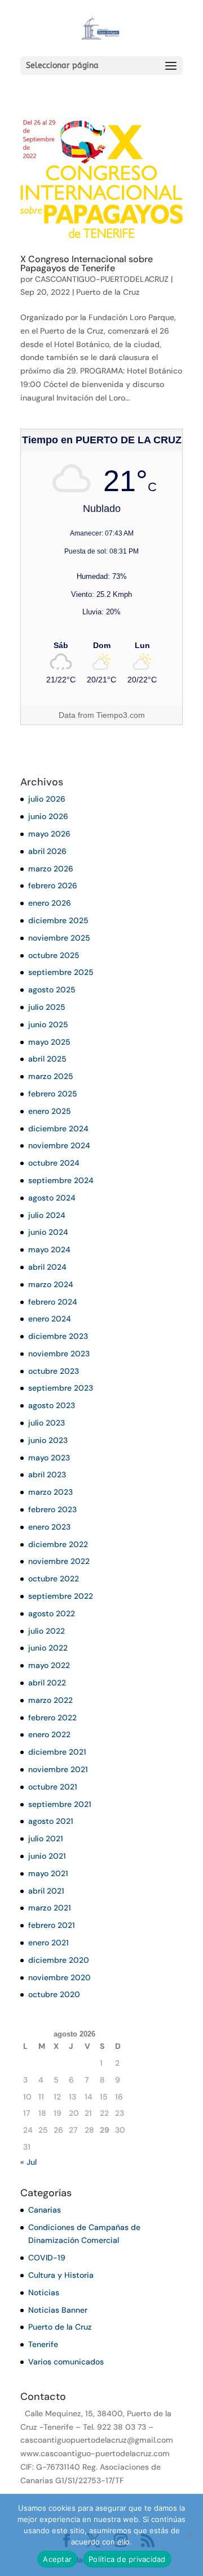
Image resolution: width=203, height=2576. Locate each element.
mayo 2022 (49, 1665)
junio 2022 (48, 1648)
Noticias (44, 2292)
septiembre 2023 (61, 1388)
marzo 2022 (50, 1700)
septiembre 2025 (61, 972)
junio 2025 (48, 1024)
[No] (189, 2535)
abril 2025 (47, 1059)
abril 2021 (46, 1891)
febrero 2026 (53, 885)
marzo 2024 (51, 1284)
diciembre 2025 (58, 920)
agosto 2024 (52, 1198)
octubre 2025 (54, 955)
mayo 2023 (49, 1458)
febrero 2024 (53, 1302)
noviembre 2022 (59, 1561)
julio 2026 (47, 799)
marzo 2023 (50, 1492)
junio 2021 (47, 1856)
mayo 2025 (49, 1042)
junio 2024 (48, 1232)
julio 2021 (46, 1838)
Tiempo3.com (121, 715)
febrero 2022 (52, 1718)
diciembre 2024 (58, 1129)
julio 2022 (47, 1631)
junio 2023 (48, 1440)
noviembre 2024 (59, 1145)
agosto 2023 (52, 1405)
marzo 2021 (50, 1908)
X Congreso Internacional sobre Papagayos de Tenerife (87, 264)
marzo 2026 (51, 869)
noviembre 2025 (59, 938)
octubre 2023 (54, 1371)
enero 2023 (49, 1527)
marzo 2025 (51, 1076)
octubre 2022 (54, 1579)
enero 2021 (48, 1943)
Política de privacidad (127, 2559)
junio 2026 (48, 816)
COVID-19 (47, 2258)
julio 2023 (47, 1423)
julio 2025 (47, 1007)
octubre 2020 (54, 1994)
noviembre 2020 (59, 1977)
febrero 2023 (52, 1509)
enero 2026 (50, 903)
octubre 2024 (54, 1163)
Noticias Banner (58, 2310)
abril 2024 (47, 1267)
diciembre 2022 (58, 1544)
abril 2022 (47, 1683)
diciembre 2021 (57, 1752)
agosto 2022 (52, 1613)
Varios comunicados (66, 2362)
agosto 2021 (51, 1821)
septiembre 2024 (61, 1180)
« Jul (28, 2162)
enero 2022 (49, 1734)
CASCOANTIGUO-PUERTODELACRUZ (102, 279)
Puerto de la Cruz (108, 292)
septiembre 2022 (61, 1596)
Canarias (45, 2210)
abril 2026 (47, 851)
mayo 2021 (48, 1873)
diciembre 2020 (59, 1960)
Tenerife (43, 2344)
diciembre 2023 (58, 1336)
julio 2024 (47, 1215)
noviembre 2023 (59, 1354)
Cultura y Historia (61, 2275)
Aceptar (57, 2559)
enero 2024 (50, 1319)
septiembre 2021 (60, 1804)
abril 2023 (47, 1474)
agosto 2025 (52, 990)
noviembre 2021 (58, 1769)
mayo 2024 (49, 1249)
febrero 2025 (53, 1094)
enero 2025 (50, 1111)
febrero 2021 (52, 1925)
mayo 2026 (49, 834)
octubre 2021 (53, 1787)
